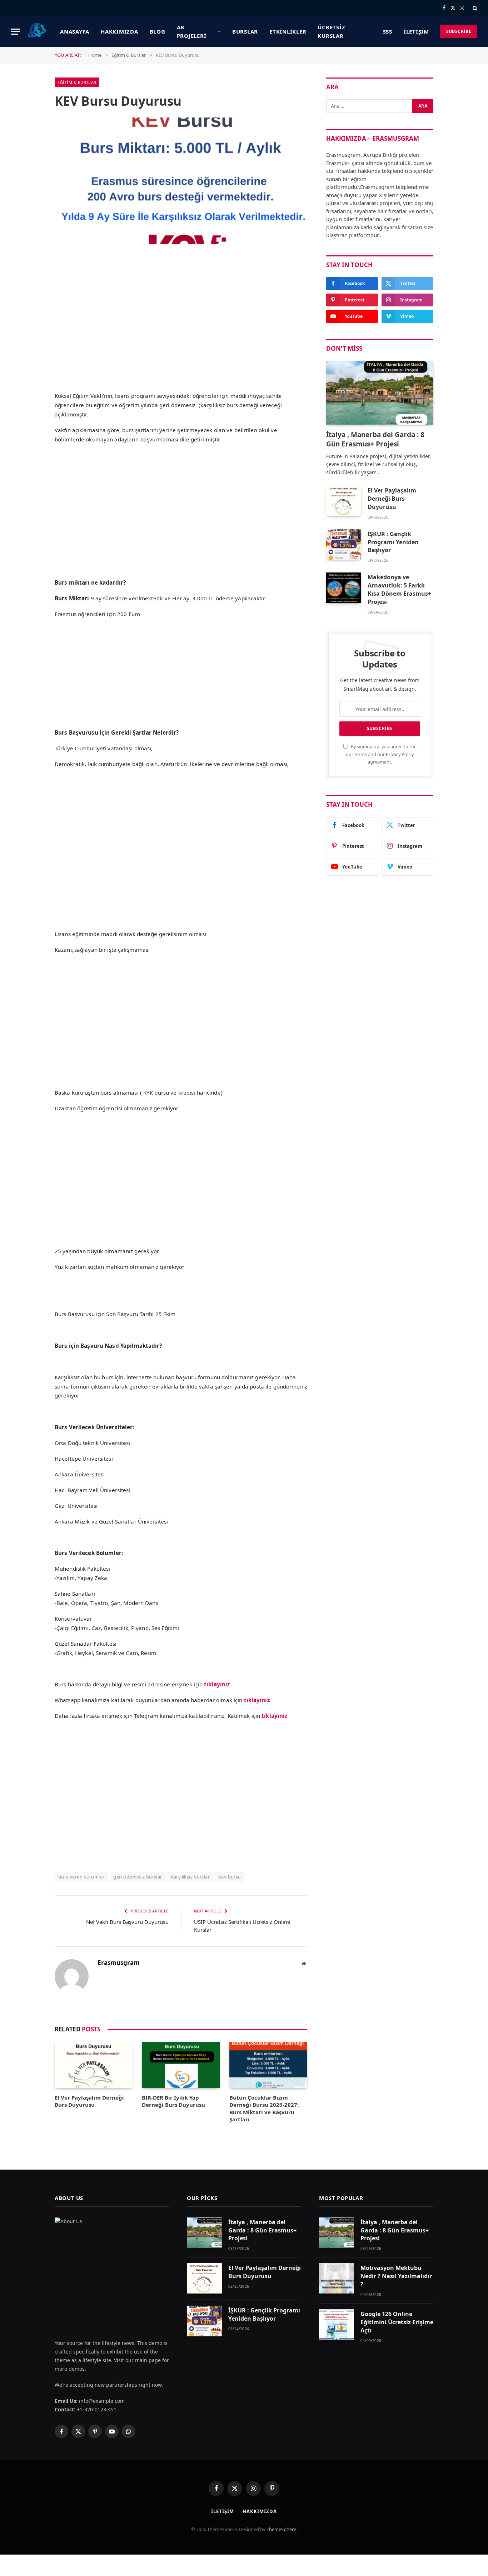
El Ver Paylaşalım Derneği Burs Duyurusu (89, 2101)
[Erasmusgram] (37, 31)
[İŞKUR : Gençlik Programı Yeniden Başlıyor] (344, 544)
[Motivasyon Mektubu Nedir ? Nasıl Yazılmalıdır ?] (337, 2278)
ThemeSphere (281, 2529)
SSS (388, 31)
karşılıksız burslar (190, 1877)
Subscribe (459, 31)
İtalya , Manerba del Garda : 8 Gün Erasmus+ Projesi (375, 439)
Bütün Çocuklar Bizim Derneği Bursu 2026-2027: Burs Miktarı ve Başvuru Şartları (264, 2108)
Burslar (245, 31)
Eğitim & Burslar (77, 82)
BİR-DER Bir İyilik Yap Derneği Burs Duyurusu (173, 2101)
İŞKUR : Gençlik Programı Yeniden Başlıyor (393, 542)
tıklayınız (257, 1700)
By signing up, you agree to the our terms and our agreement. (381, 754)
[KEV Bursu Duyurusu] (181, 181)
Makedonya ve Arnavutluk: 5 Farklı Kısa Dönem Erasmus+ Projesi (399, 589)
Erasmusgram (119, 1963)
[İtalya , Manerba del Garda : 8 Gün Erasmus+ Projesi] (380, 393)
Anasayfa (75, 31)
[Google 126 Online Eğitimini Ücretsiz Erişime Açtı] (337, 2324)
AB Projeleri (192, 31)
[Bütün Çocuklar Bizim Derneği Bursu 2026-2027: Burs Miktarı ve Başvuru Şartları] (268, 2065)
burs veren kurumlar (81, 1877)
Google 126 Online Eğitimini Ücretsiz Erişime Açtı (397, 2322)
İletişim (416, 31)
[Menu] (15, 32)
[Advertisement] (181, 334)
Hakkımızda (119, 31)
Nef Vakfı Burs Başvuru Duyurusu (127, 1922)
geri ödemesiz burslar (138, 1877)
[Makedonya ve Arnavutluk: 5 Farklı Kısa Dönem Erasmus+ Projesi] (344, 588)
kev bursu (230, 1877)
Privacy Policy (400, 754)
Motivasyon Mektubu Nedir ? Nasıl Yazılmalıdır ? (396, 2276)
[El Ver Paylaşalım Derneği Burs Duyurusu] (94, 2065)
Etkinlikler (288, 31)
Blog (158, 31)
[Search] (474, 8)
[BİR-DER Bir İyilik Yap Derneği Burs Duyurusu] (181, 2065)
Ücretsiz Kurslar (331, 31)
